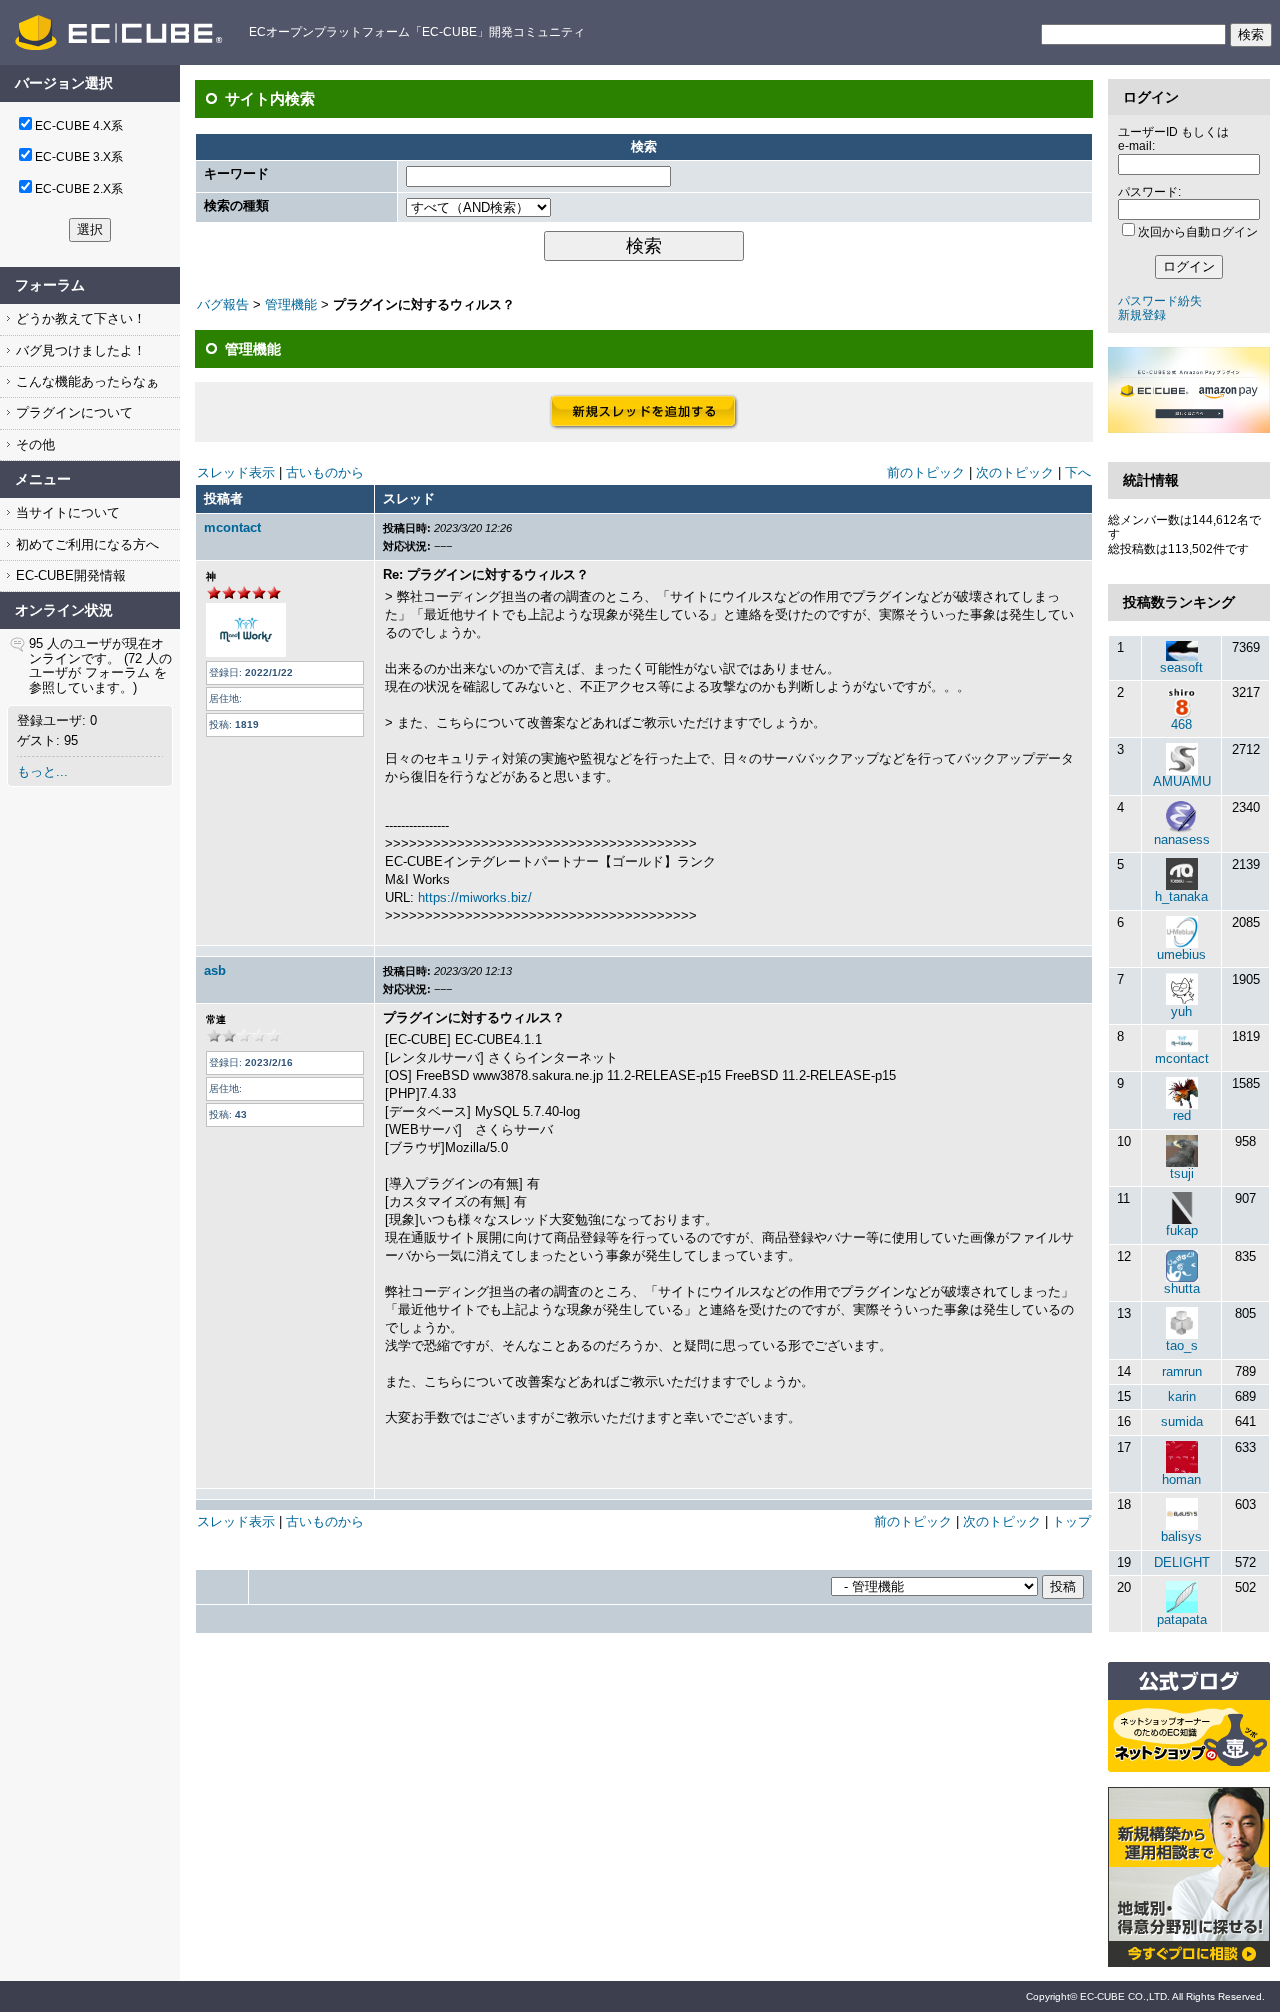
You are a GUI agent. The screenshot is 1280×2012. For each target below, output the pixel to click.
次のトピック (1015, 472)
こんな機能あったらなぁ (85, 381)
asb (215, 970)
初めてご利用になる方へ (85, 544)
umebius (1181, 954)
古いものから (325, 472)
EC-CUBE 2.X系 (79, 189)
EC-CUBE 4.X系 (79, 126)
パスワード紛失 (1160, 301)
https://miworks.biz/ (475, 897)
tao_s (1182, 1345)
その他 (33, 444)
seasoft (1181, 667)
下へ (1078, 472)
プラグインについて (72, 412)
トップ (1071, 1521)
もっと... (42, 771)
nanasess (1182, 839)
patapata (1182, 1619)
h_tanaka (1181, 896)
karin (1182, 1396)
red (1182, 1115)
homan (1181, 1479)
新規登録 (1142, 315)
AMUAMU (1182, 781)
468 (1181, 724)
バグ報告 (223, 304)
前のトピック (926, 472)
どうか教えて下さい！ (79, 318)
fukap (1182, 1230)
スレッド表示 (236, 472)
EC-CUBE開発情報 (69, 575)
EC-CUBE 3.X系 (79, 157)
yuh (1181, 1011)
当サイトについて (66, 512)
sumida (1182, 1421)
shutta (1182, 1288)
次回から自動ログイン (1198, 232)
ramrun (1182, 1371)
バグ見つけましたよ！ (79, 350)
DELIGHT (1182, 1562)
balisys (1181, 1536)
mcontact (232, 527)
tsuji (1182, 1173)
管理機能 (291, 304)
